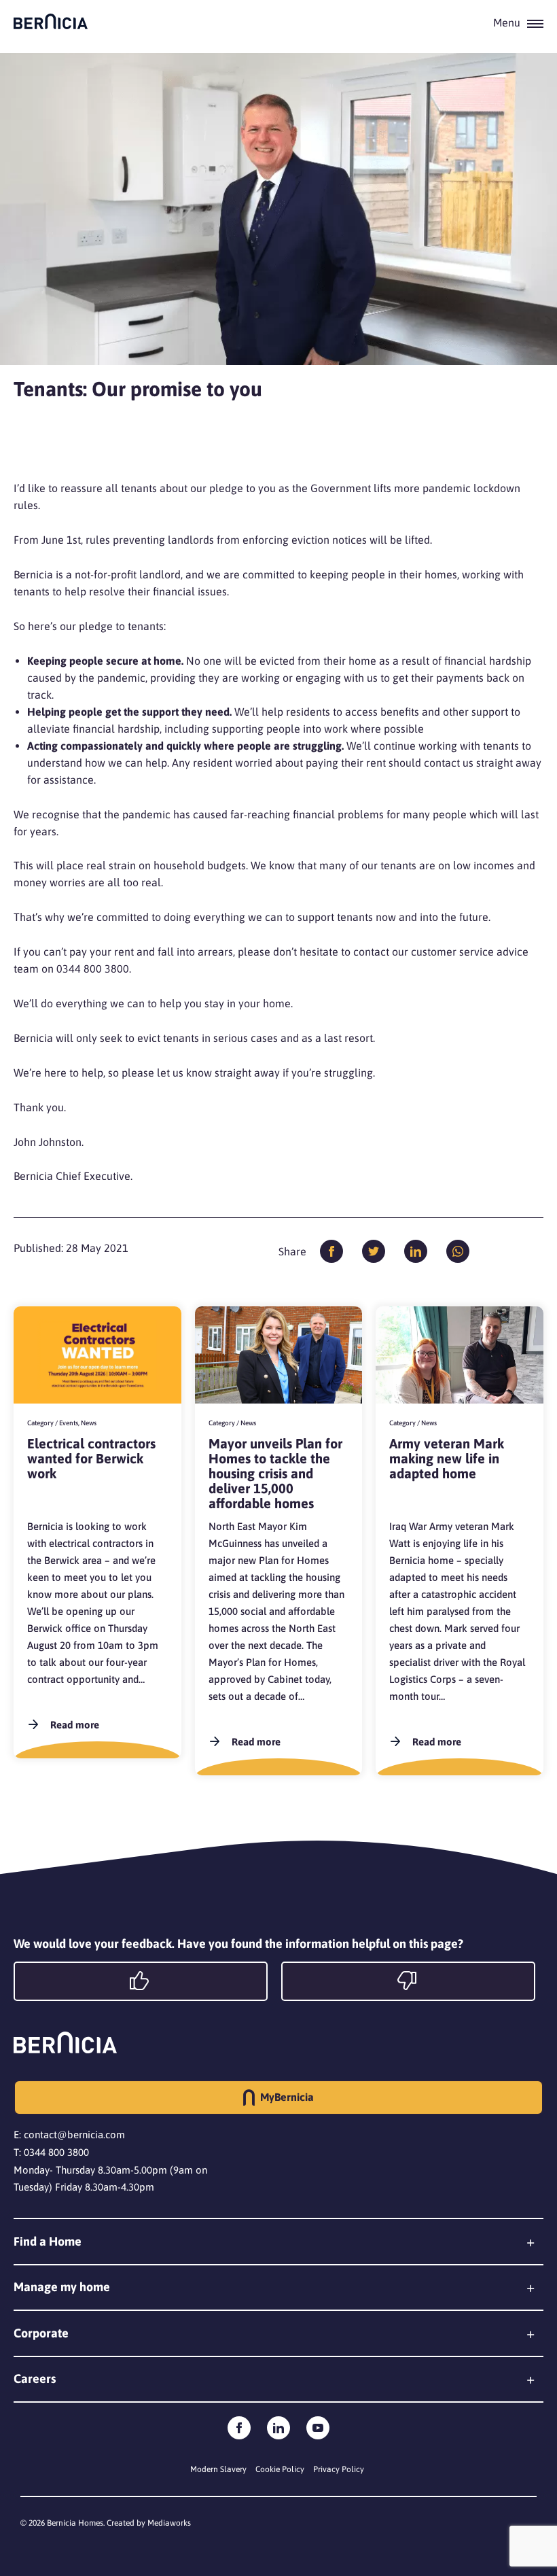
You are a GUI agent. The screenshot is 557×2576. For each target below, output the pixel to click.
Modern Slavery (218, 2469)
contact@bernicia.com (74, 2135)
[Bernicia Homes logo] (51, 21)
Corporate (41, 2333)
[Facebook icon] (239, 2428)
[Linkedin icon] (278, 2428)
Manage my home (62, 2287)
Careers (35, 2379)
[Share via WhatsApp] (458, 1251)
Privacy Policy (339, 2469)
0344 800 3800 (56, 2152)
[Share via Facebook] (331, 1251)
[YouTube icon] (318, 2428)
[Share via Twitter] (374, 1251)
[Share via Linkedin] (416, 1251)
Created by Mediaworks (149, 2523)
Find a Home (48, 2241)
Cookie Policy (280, 2469)
